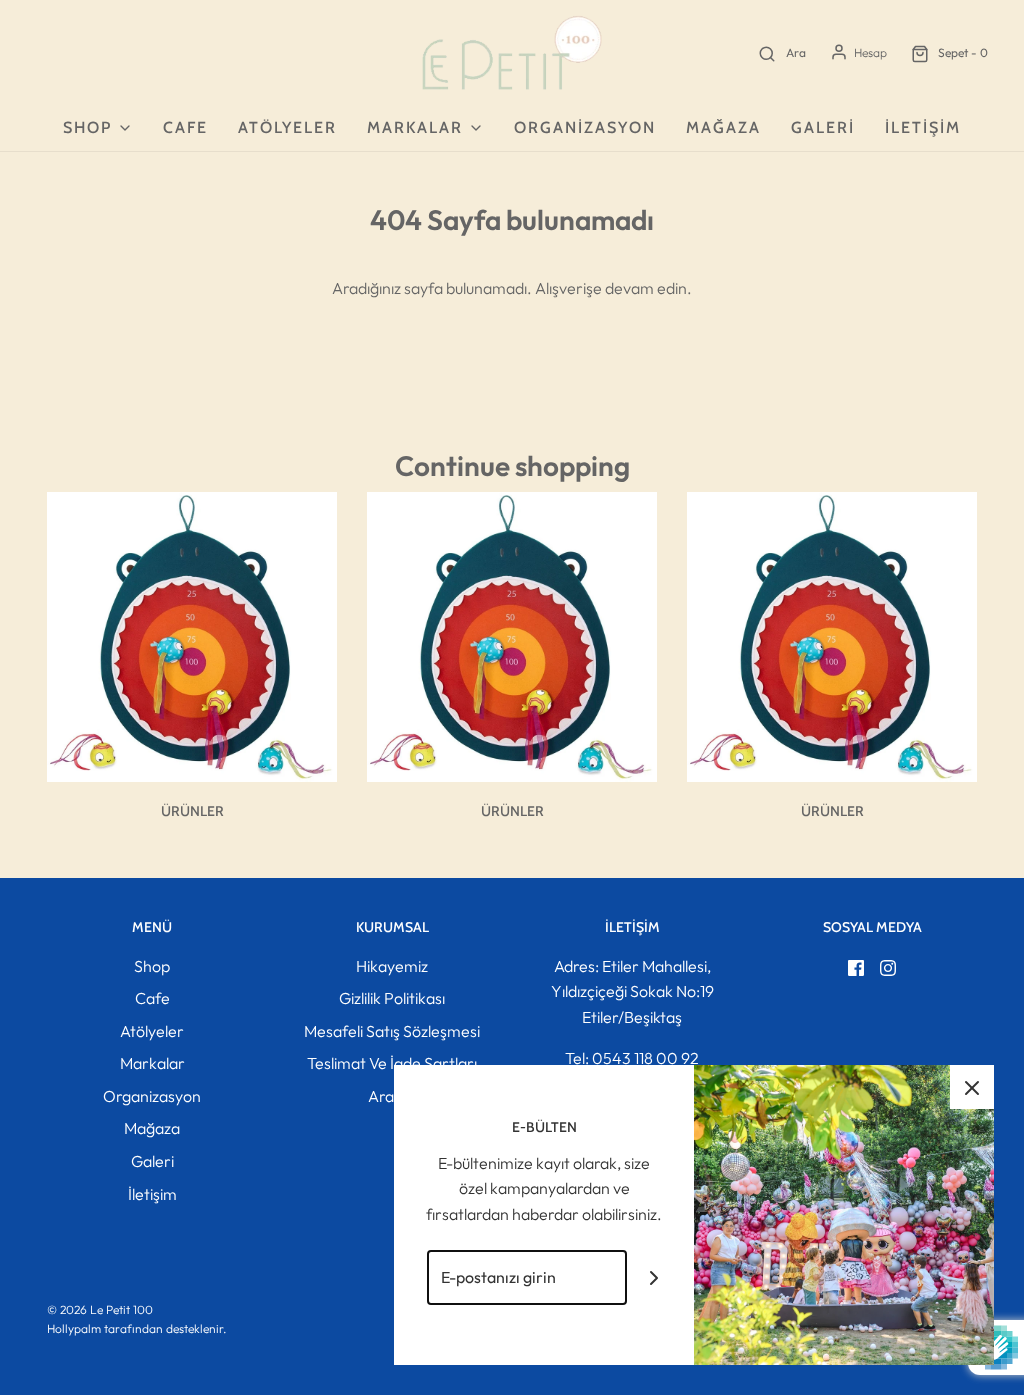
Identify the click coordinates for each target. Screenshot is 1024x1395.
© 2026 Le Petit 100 (100, 1309)
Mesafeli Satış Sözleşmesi (392, 1031)
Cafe (185, 127)
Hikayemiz (392, 966)
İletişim (923, 127)
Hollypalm (74, 1328)
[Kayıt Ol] (654, 1277)
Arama (392, 1096)
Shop (152, 966)
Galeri (823, 127)
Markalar (152, 1063)
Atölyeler (287, 127)
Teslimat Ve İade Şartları (392, 1063)
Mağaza (723, 127)
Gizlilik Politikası (392, 998)
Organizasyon (585, 127)
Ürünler (192, 811)
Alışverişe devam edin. (613, 288)
